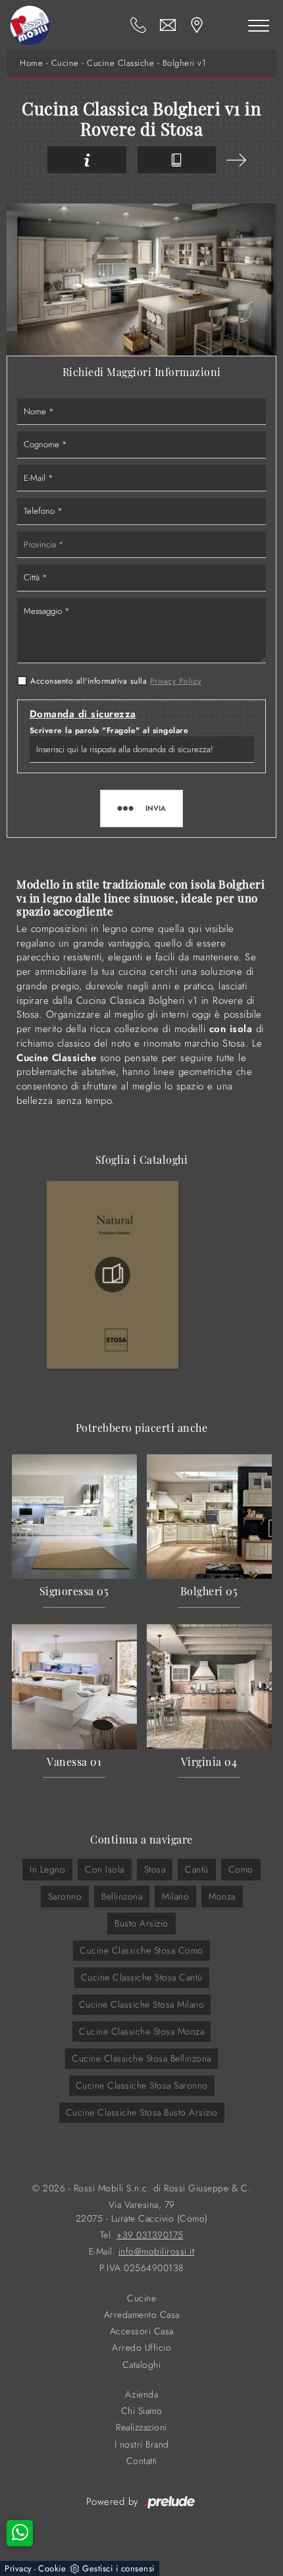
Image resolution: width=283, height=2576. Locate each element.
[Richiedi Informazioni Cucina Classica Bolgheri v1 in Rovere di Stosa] (87, 160)
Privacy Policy (176, 681)
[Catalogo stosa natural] (113, 1274)
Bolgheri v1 (185, 63)
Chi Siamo (142, 2411)
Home (31, 63)
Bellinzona (122, 1896)
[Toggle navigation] (259, 25)
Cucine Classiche (120, 63)
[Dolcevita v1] (236, 160)
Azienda (142, 2395)
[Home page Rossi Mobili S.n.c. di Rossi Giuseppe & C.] (30, 25)
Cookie (52, 2568)
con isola (105, 1869)
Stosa (155, 1869)
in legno (47, 1869)
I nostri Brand (142, 2445)
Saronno (65, 1896)
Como (241, 1869)
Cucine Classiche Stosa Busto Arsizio (142, 2112)
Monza (222, 1896)
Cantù (197, 1869)
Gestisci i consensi (118, 2568)
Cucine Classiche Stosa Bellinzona (141, 2058)
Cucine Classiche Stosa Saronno (142, 2085)
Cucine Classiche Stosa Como (141, 1950)
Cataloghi (142, 2365)
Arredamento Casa (142, 2315)
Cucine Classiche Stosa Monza (141, 2031)
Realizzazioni (141, 2427)
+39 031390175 (150, 2235)
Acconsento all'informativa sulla (116, 681)
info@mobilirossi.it (157, 2252)
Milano (175, 1896)
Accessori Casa (142, 2331)
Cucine (65, 63)
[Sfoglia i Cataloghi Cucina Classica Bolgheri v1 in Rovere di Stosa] (177, 160)
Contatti (142, 2461)
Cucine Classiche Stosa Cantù (142, 1977)
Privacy (18, 2568)
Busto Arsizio (141, 1923)
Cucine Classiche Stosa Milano (142, 2004)
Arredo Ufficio (141, 2348)
